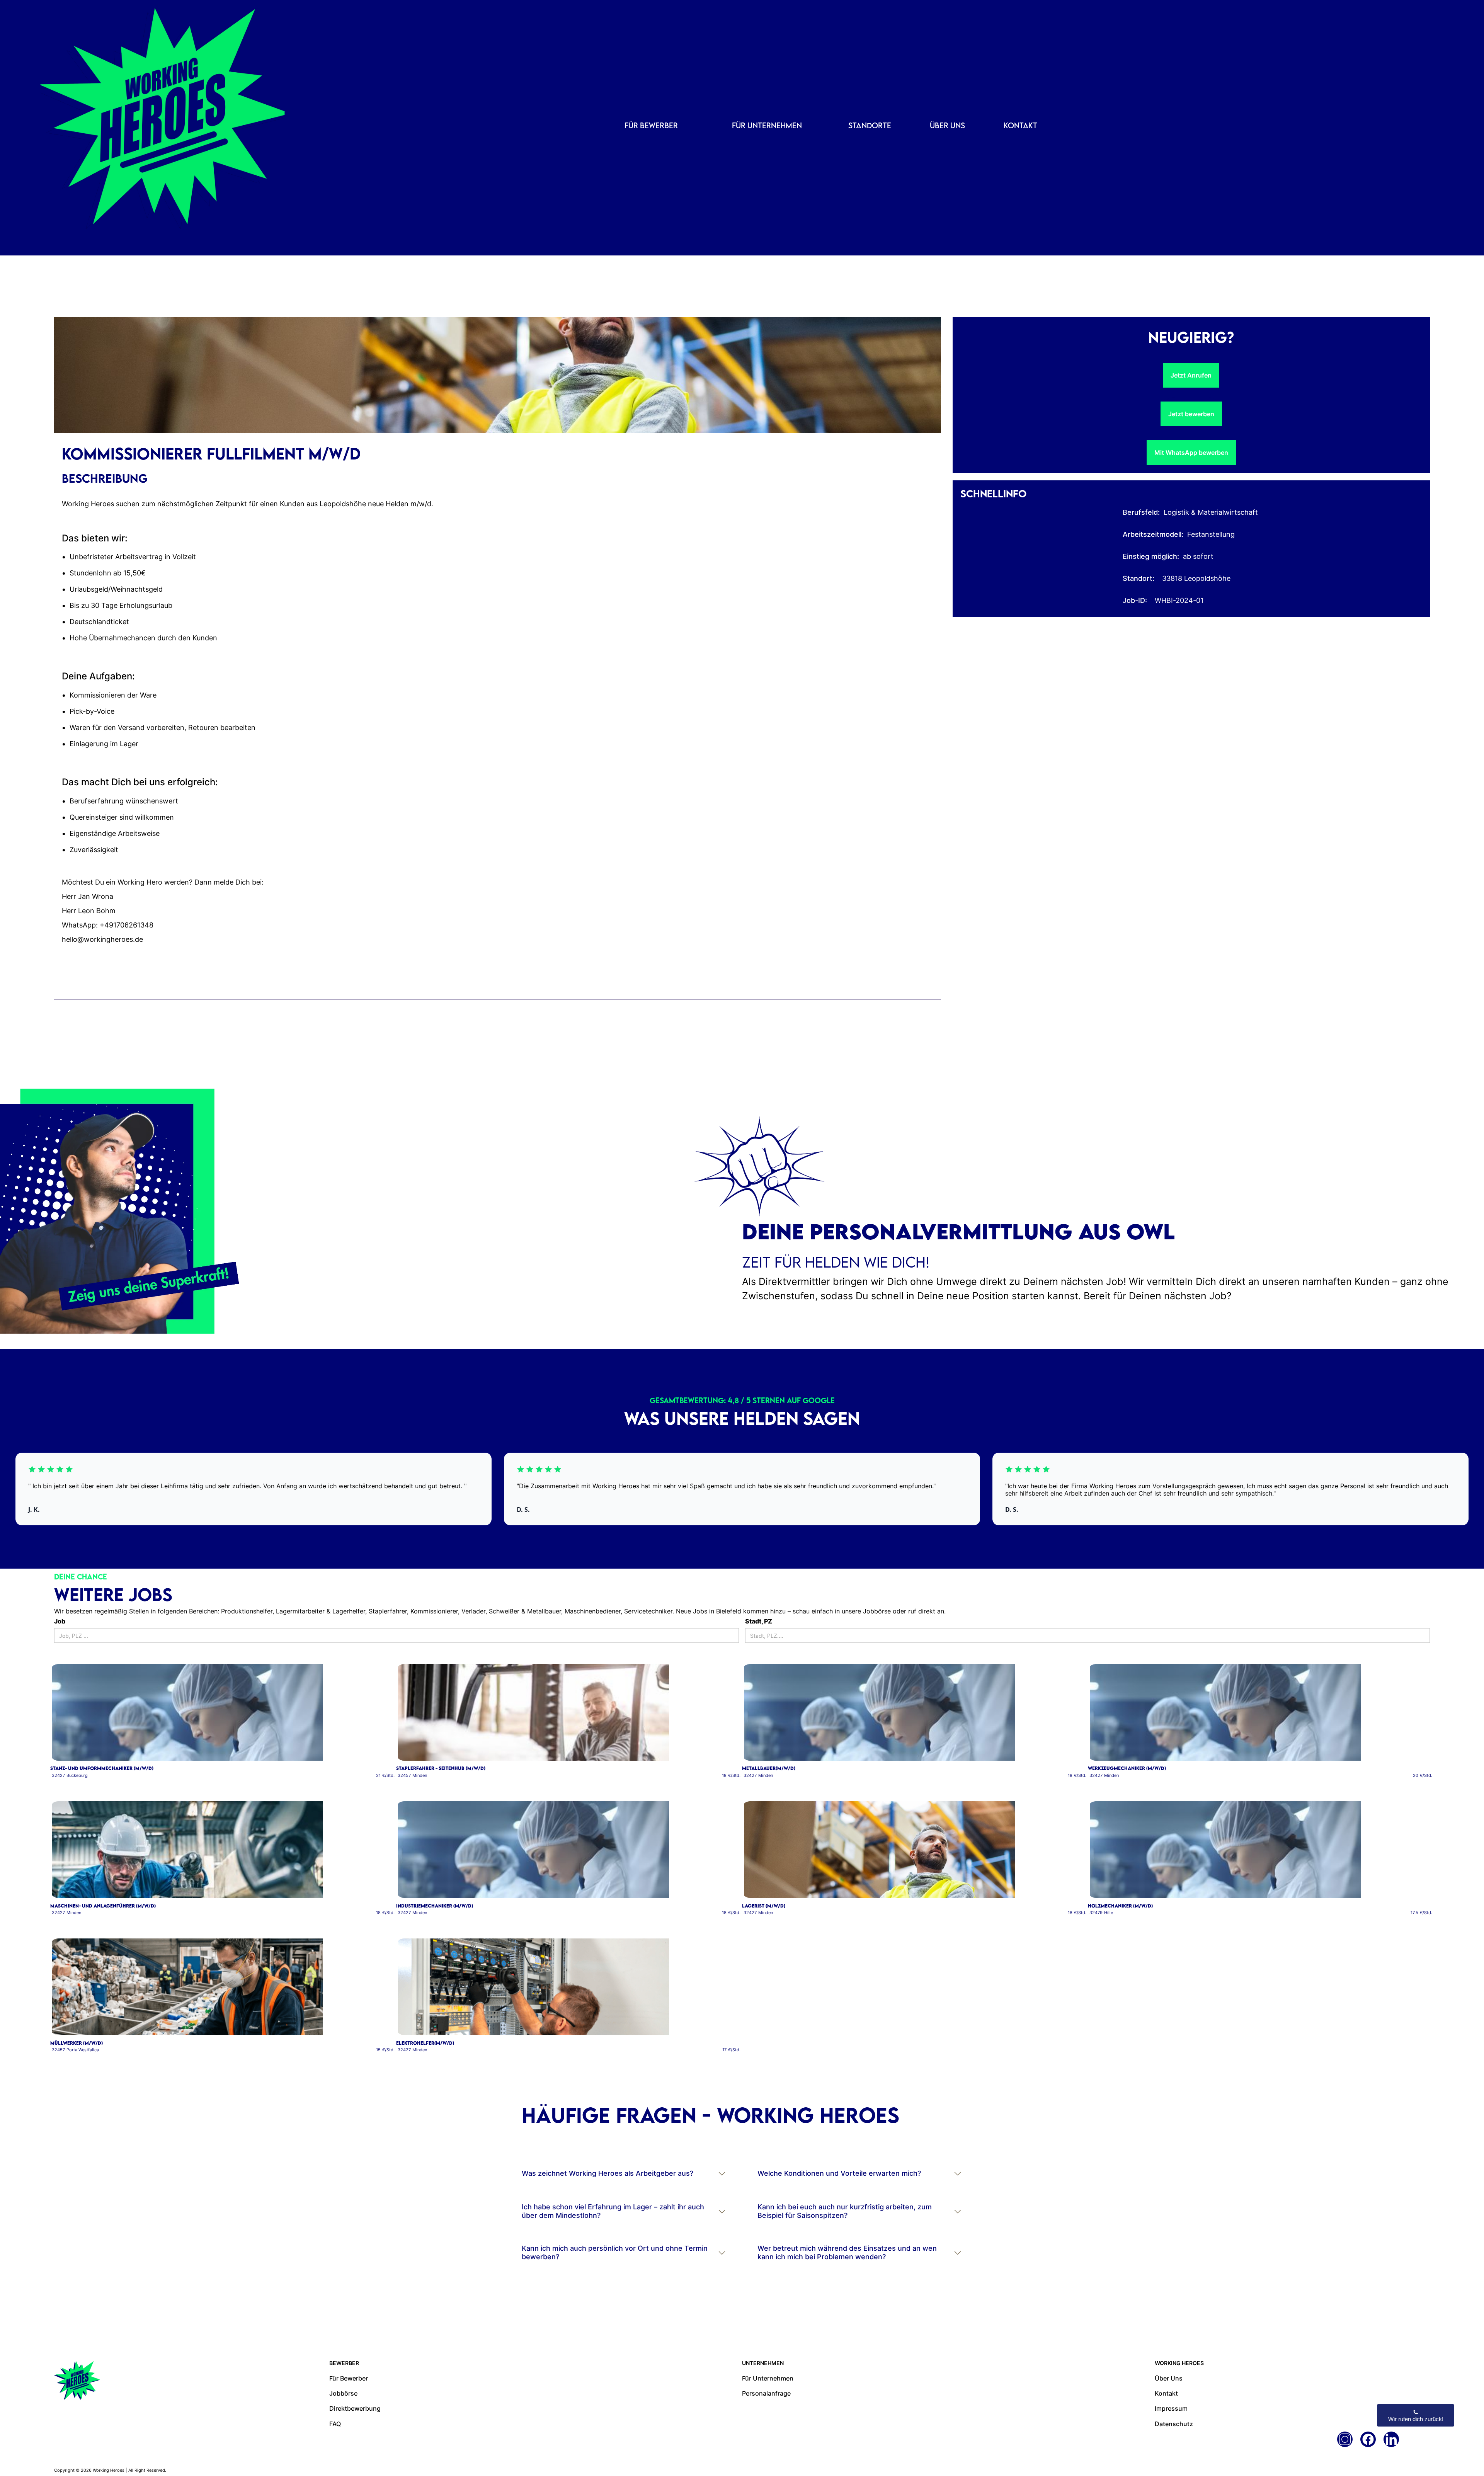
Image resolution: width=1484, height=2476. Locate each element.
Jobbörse (343, 2400)
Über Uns (1169, 2385)
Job (60, 1621)
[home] (116, 128)
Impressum (1171, 2415)
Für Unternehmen (768, 2385)
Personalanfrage (766, 2400)
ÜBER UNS (947, 125)
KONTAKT (1020, 125)
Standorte (870, 125)
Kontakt (1166, 2400)
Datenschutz (1174, 2430)
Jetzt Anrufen (1191, 375)
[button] (651, 126)
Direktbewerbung (355, 2415)
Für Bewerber (349, 2385)
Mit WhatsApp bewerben (1191, 453)
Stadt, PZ (759, 1621)
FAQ (335, 2430)
